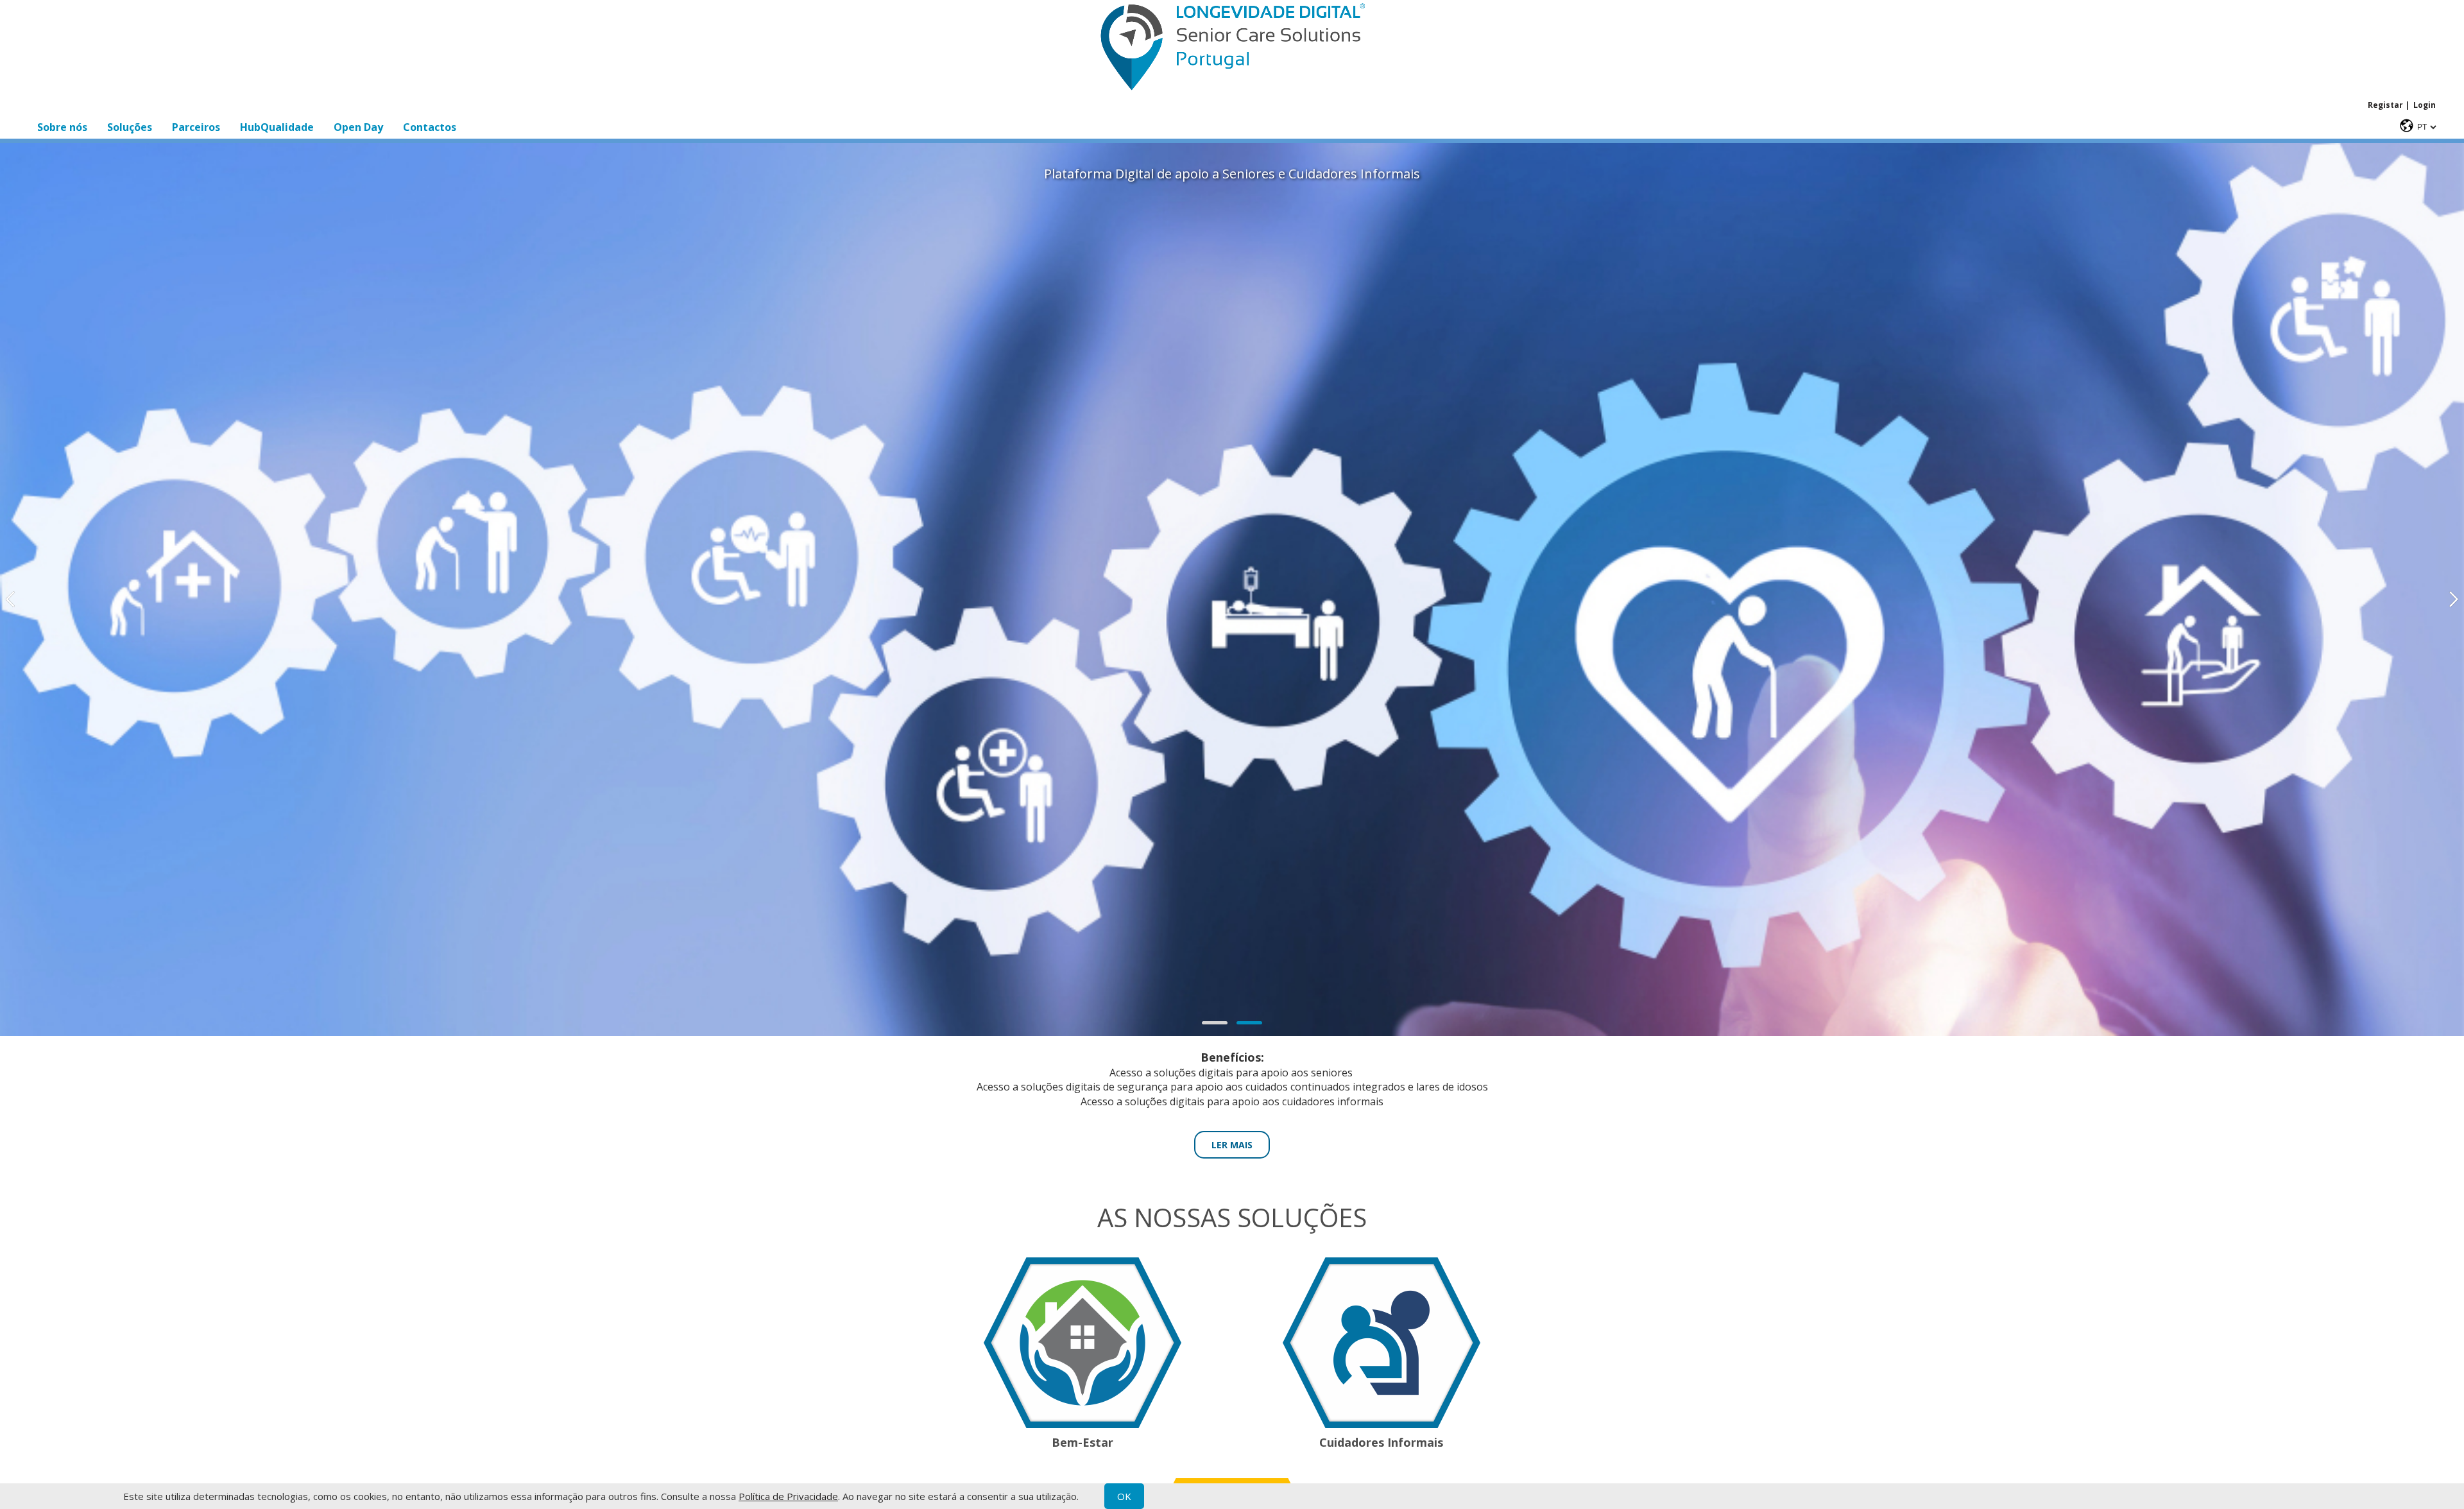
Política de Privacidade (788, 1496)
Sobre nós (62, 127)
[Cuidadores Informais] (1382, 1424)
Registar (2385, 105)
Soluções (130, 127)
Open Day (358, 127)
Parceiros (196, 127)
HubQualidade (277, 127)
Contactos (430, 127)
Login (2425, 105)
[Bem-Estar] (1082, 1424)
